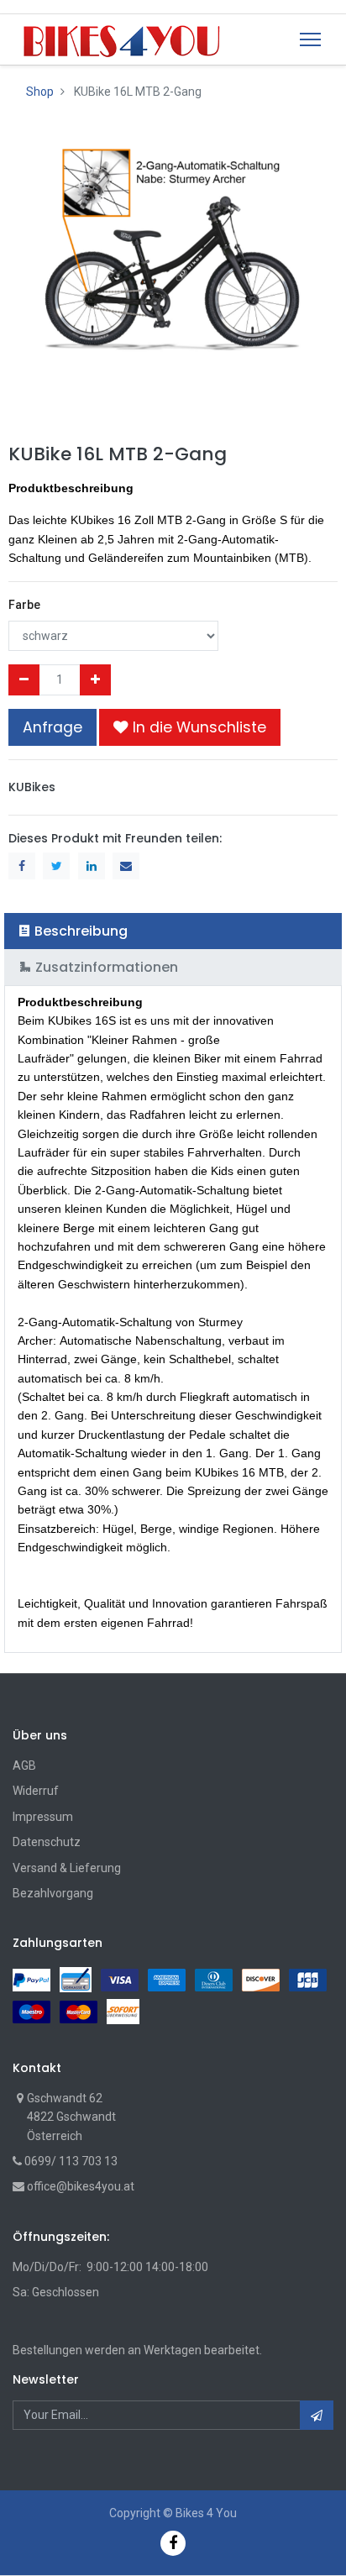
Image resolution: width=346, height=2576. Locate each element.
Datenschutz (47, 1842)
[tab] (173, 931)
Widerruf (36, 1791)
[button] (190, 727)
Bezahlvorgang (53, 1893)
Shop (40, 92)
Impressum (43, 1817)
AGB (24, 1765)
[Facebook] (173, 2543)
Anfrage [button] (52, 727)
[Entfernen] (24, 679)
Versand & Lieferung (67, 1868)
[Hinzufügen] (95, 679)
